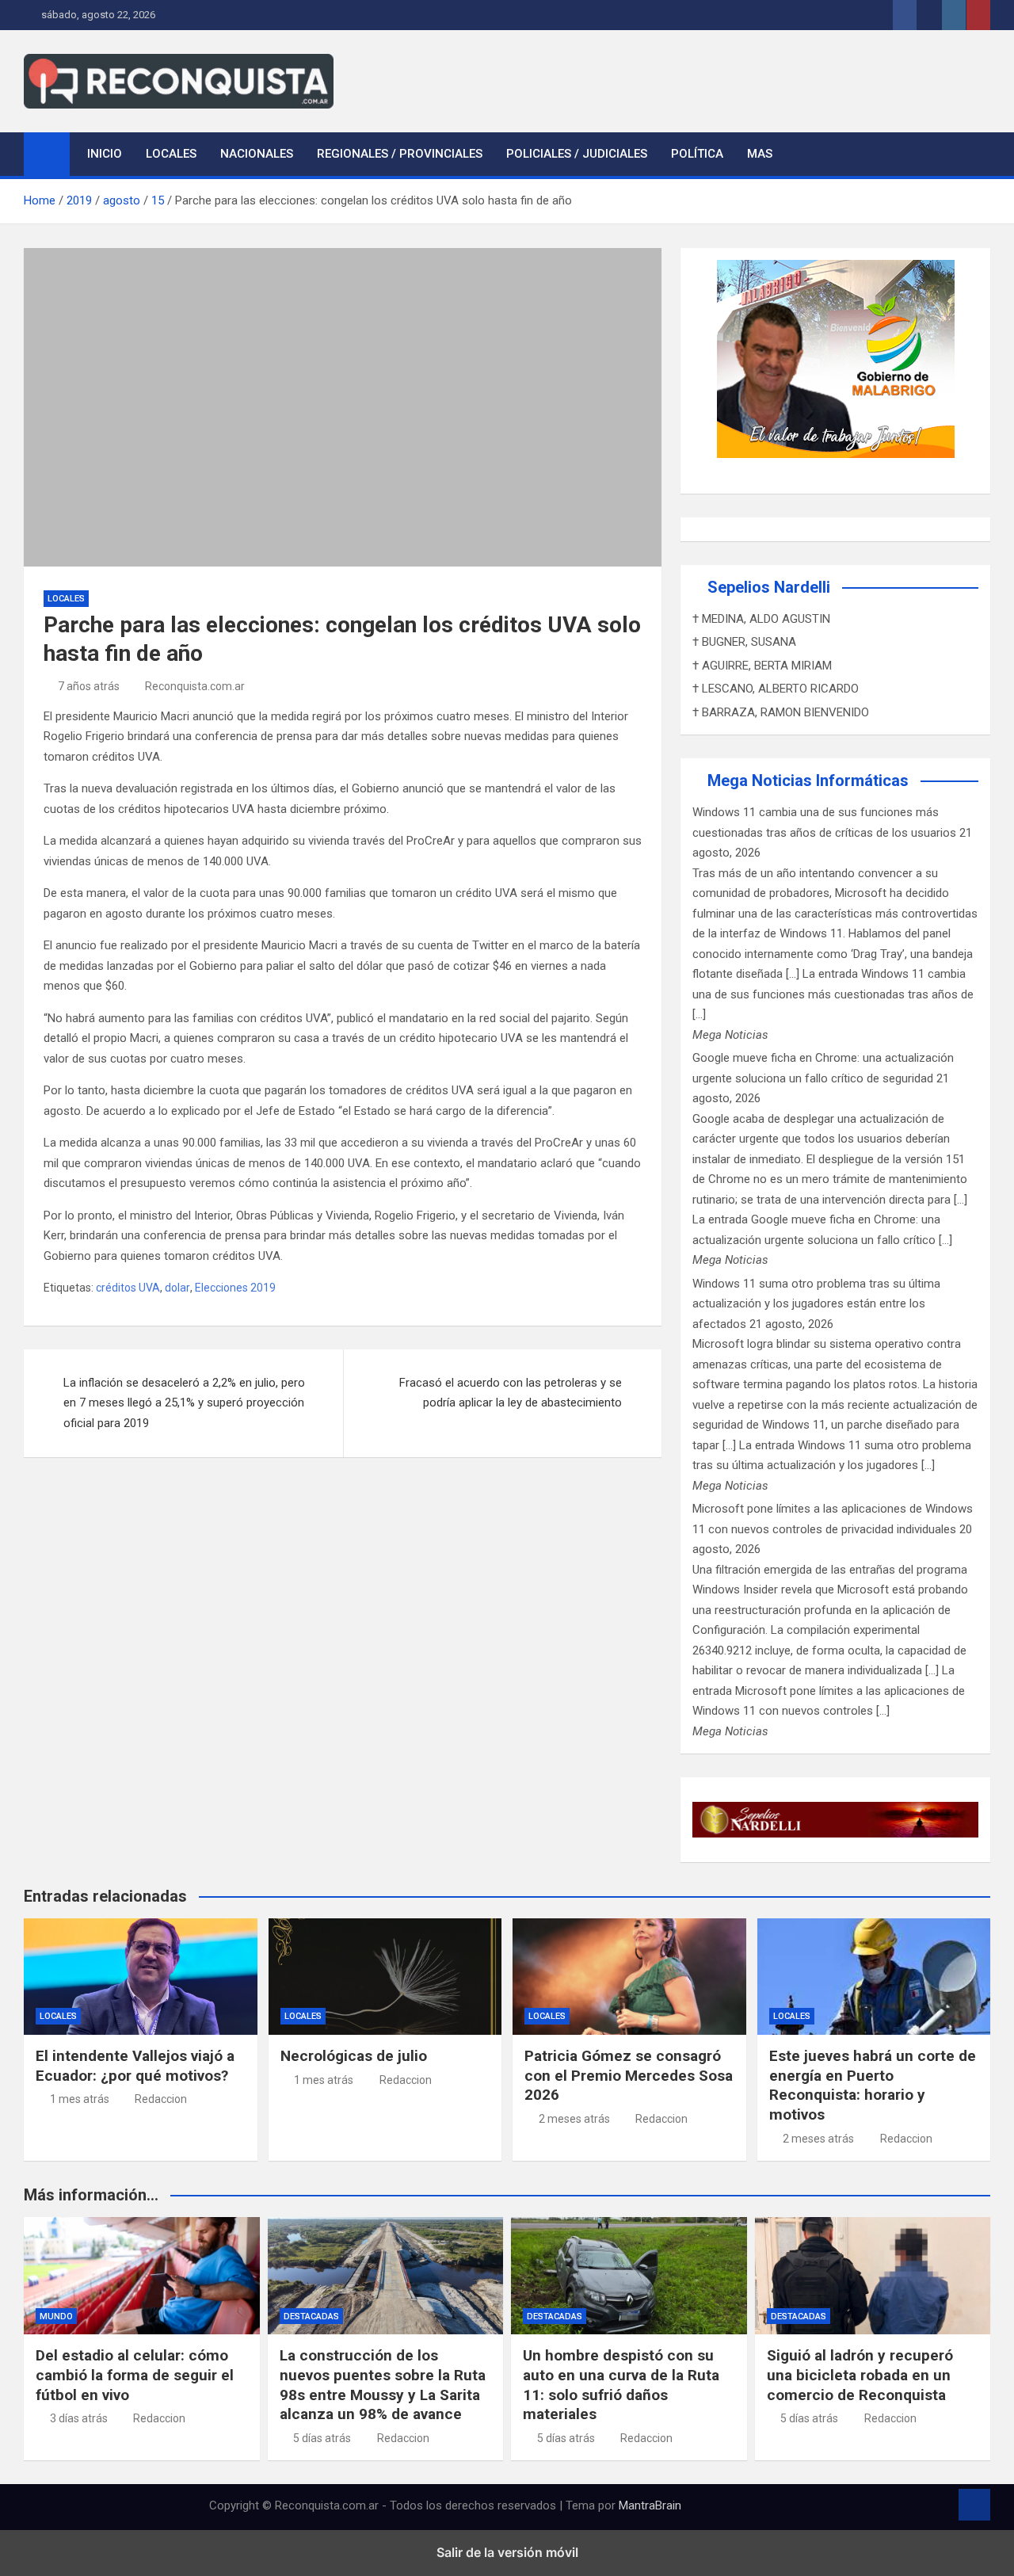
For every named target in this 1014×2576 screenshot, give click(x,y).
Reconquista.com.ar (195, 686)
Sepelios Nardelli (769, 587)
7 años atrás (89, 686)
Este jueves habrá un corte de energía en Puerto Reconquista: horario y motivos (873, 2085)
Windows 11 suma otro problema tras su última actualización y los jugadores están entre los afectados (816, 1304)
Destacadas (311, 2316)
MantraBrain (650, 2505)
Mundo (56, 2316)
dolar (177, 1288)
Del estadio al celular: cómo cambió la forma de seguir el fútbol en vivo (135, 2375)
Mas (760, 154)
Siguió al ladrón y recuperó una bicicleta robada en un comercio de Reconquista (860, 2375)
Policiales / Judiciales (577, 154)
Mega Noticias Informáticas (808, 780)
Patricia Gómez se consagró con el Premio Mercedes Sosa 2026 (629, 2075)
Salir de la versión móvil (507, 2552)
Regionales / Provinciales (400, 154)
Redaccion (161, 2099)
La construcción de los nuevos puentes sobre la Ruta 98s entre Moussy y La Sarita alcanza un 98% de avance (383, 2385)
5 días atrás (322, 2438)
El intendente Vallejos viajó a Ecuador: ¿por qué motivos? (135, 2066)
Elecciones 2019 (235, 1288)
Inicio (105, 154)
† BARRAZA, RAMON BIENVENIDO (781, 712)
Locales (171, 154)
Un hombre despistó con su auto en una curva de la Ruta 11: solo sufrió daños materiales (621, 2385)
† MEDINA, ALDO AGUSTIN (761, 619)
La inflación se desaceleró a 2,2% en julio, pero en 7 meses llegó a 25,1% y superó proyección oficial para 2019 (184, 1403)
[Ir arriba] (974, 2505)
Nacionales (257, 154)
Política (697, 154)
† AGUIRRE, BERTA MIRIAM (762, 666)
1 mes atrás (80, 2099)
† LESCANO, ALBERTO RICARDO (776, 689)
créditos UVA (128, 1288)
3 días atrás (79, 2418)
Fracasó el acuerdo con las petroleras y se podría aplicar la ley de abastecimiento (511, 1393)
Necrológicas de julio (354, 2056)
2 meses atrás (574, 2119)
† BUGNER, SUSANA (744, 642)
